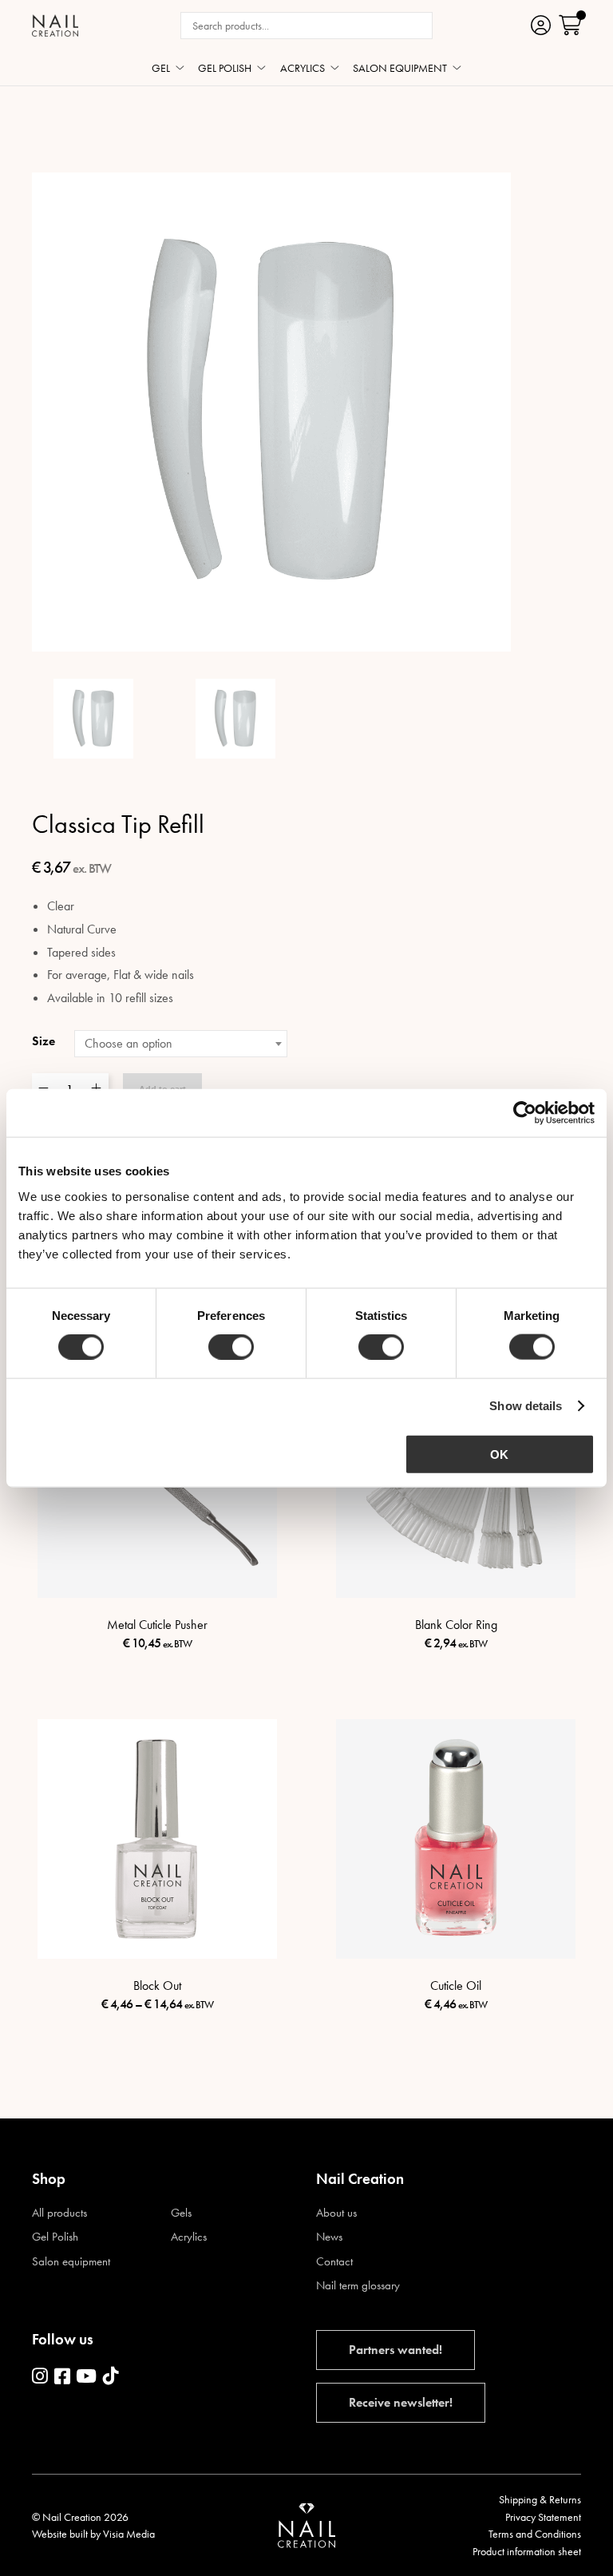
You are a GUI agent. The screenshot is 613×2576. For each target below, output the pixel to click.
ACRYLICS (303, 69)
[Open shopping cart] (570, 25)
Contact (334, 2262)
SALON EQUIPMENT (400, 69)
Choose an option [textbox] (129, 1043)
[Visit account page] (541, 25)
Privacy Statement (543, 2517)
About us (336, 2213)
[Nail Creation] (55, 26)
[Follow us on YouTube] (86, 2377)
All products (59, 2213)
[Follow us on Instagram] (40, 2377)
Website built (60, 2534)
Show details (526, 1406)
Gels (181, 2213)
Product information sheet (527, 2551)
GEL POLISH (225, 69)
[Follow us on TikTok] (111, 2377)
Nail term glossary (358, 2286)
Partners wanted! (395, 2350)
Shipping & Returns (540, 2499)
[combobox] (181, 1044)
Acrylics (189, 2237)
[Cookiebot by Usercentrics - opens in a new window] (525, 1113)
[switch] (231, 1347)
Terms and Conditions (535, 2534)
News (329, 2237)
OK (499, 1454)
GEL (161, 69)
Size (44, 1041)
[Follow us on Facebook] (62, 2377)
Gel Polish (55, 2237)
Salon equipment (71, 2262)
